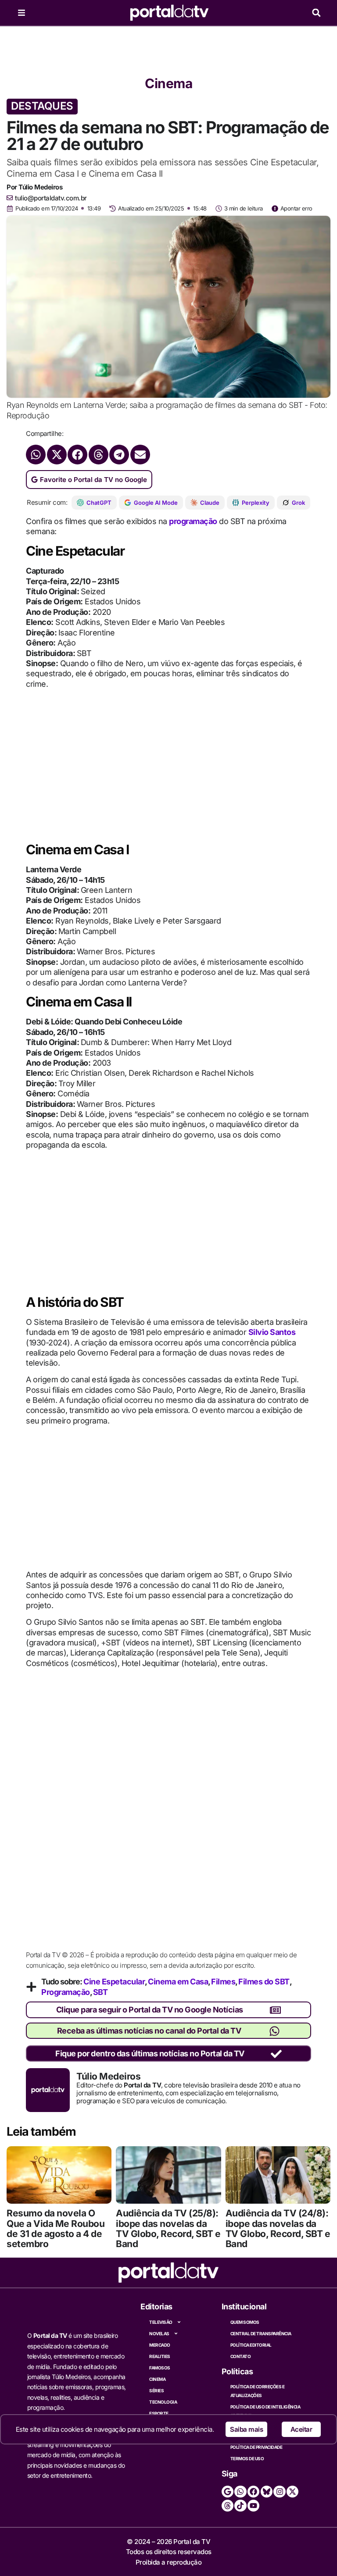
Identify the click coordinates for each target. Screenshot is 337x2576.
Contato (241, 2356)
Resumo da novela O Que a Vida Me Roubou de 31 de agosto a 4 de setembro (56, 2228)
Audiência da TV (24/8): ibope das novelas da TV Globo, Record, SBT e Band (278, 2228)
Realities (160, 2356)
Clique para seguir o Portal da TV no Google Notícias (150, 2010)
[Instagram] (279, 2492)
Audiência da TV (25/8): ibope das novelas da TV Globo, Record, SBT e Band (168, 2228)
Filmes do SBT (264, 1982)
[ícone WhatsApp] (274, 2031)
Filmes (223, 1982)
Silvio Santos (272, 1332)
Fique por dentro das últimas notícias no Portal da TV (150, 2053)
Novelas (159, 2333)
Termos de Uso (247, 2458)
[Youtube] (253, 2506)
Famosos (160, 2368)
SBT (100, 1992)
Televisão (161, 2322)
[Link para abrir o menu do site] (22, 13)
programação (193, 521)
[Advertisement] (168, 48)
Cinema (168, 83)
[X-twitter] (292, 2492)
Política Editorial (251, 2345)
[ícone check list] (276, 2054)
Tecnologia (163, 2402)
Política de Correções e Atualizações (258, 2391)
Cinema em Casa (178, 1982)
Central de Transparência (261, 2333)
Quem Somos (245, 2322)
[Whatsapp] (240, 2492)
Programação (66, 1992)
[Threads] (228, 2506)
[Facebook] (253, 2492)
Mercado (160, 2345)
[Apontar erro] (275, 209)
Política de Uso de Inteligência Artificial (265, 2411)
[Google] (228, 2492)
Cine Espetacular (114, 1982)
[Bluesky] (267, 2492)
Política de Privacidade (256, 2447)
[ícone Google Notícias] (275, 2010)
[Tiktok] (240, 2506)
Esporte (159, 2413)
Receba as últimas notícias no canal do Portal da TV (149, 2031)
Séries (156, 2390)
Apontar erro (296, 208)
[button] (316, 13)
